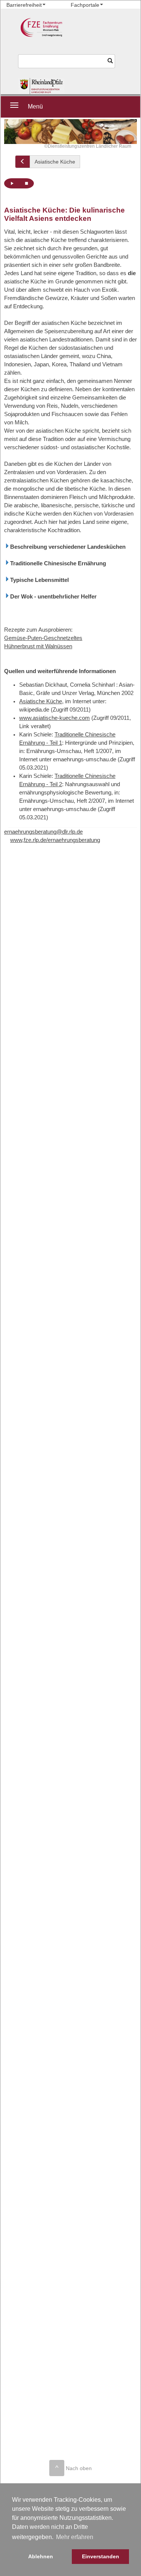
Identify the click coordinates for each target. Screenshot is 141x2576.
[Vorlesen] (12, 183)
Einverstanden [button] (101, 2556)
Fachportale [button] (85, 5)
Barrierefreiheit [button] (24, 5)
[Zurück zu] (23, 162)
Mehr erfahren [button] (75, 2537)
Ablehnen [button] (41, 2556)
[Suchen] (110, 61)
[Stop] (26, 183)
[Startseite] (42, 86)
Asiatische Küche (55, 162)
